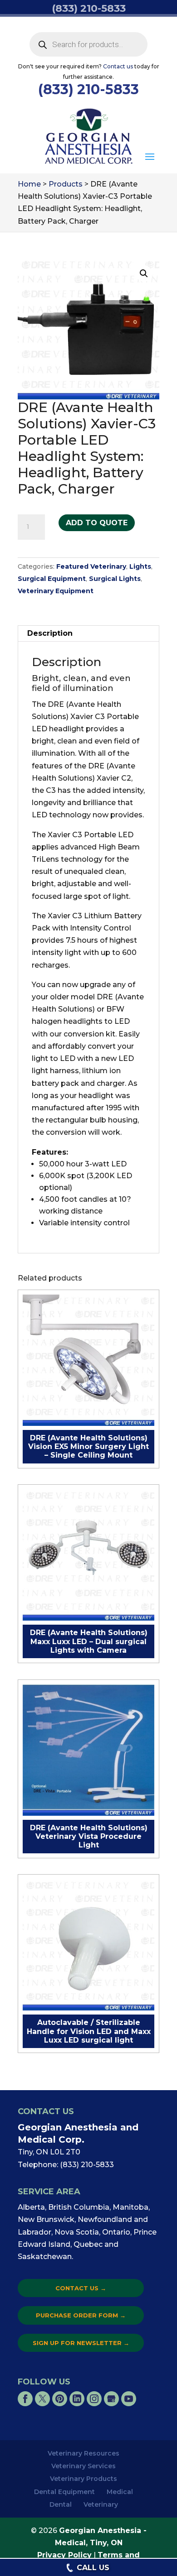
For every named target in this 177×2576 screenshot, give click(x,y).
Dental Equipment (64, 2492)
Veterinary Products (84, 2479)
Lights (140, 566)
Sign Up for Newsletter (81, 2343)
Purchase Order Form (81, 2315)
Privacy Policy (64, 2555)
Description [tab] (50, 633)
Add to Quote (97, 523)
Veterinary (101, 2504)
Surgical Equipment (52, 579)
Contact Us (81, 2288)
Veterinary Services (84, 2466)
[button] (150, 157)
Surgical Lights (115, 579)
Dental (61, 2504)
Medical (120, 2492)
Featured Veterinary (91, 566)
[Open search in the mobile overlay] (89, 44)
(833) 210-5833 (88, 89)
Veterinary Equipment (56, 591)
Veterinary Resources (84, 2453)
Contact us (118, 66)
